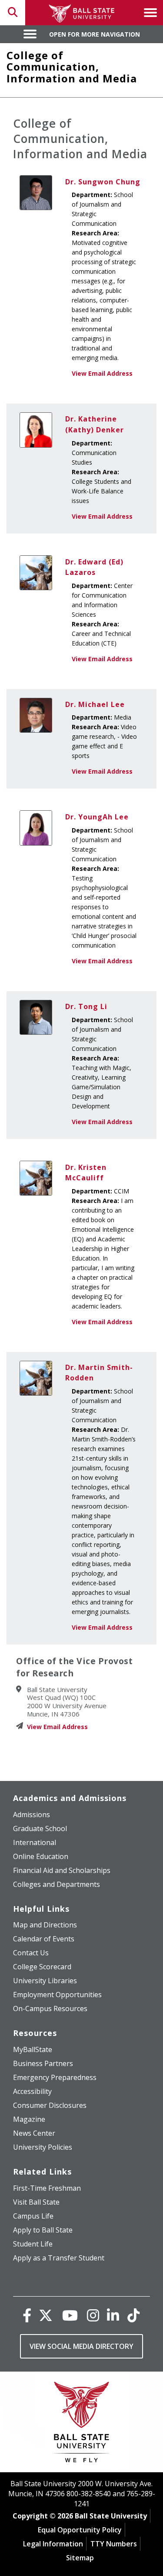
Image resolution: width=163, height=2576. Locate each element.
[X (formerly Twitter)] (46, 2315)
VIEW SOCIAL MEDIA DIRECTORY (81, 2346)
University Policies (43, 2147)
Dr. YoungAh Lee (97, 817)
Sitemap (80, 2558)
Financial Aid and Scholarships (62, 1870)
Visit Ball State (36, 2202)
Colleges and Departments (57, 1884)
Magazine (29, 2119)
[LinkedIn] (113, 2315)
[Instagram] (93, 2315)
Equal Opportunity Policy (80, 2530)
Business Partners (43, 2063)
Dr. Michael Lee (95, 704)
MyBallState (33, 2049)
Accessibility (32, 2091)
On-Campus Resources (50, 2008)
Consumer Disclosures (50, 2105)
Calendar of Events (44, 1939)
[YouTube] (70, 2315)
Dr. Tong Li (86, 1006)
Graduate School (40, 1828)
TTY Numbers (114, 2544)
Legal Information (53, 2544)
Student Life (33, 2244)
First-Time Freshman (47, 2188)
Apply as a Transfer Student (59, 2258)
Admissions (32, 1815)
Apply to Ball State (43, 2230)
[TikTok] (133, 2315)
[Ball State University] (81, 2424)
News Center (34, 2133)
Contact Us (31, 1953)
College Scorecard (42, 1967)
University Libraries (45, 1981)
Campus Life (33, 2216)
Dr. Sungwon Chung (103, 182)
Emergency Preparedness (55, 2077)
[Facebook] (27, 2315)
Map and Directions (45, 1925)
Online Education (41, 1856)
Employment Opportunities (57, 1995)
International (35, 1842)
